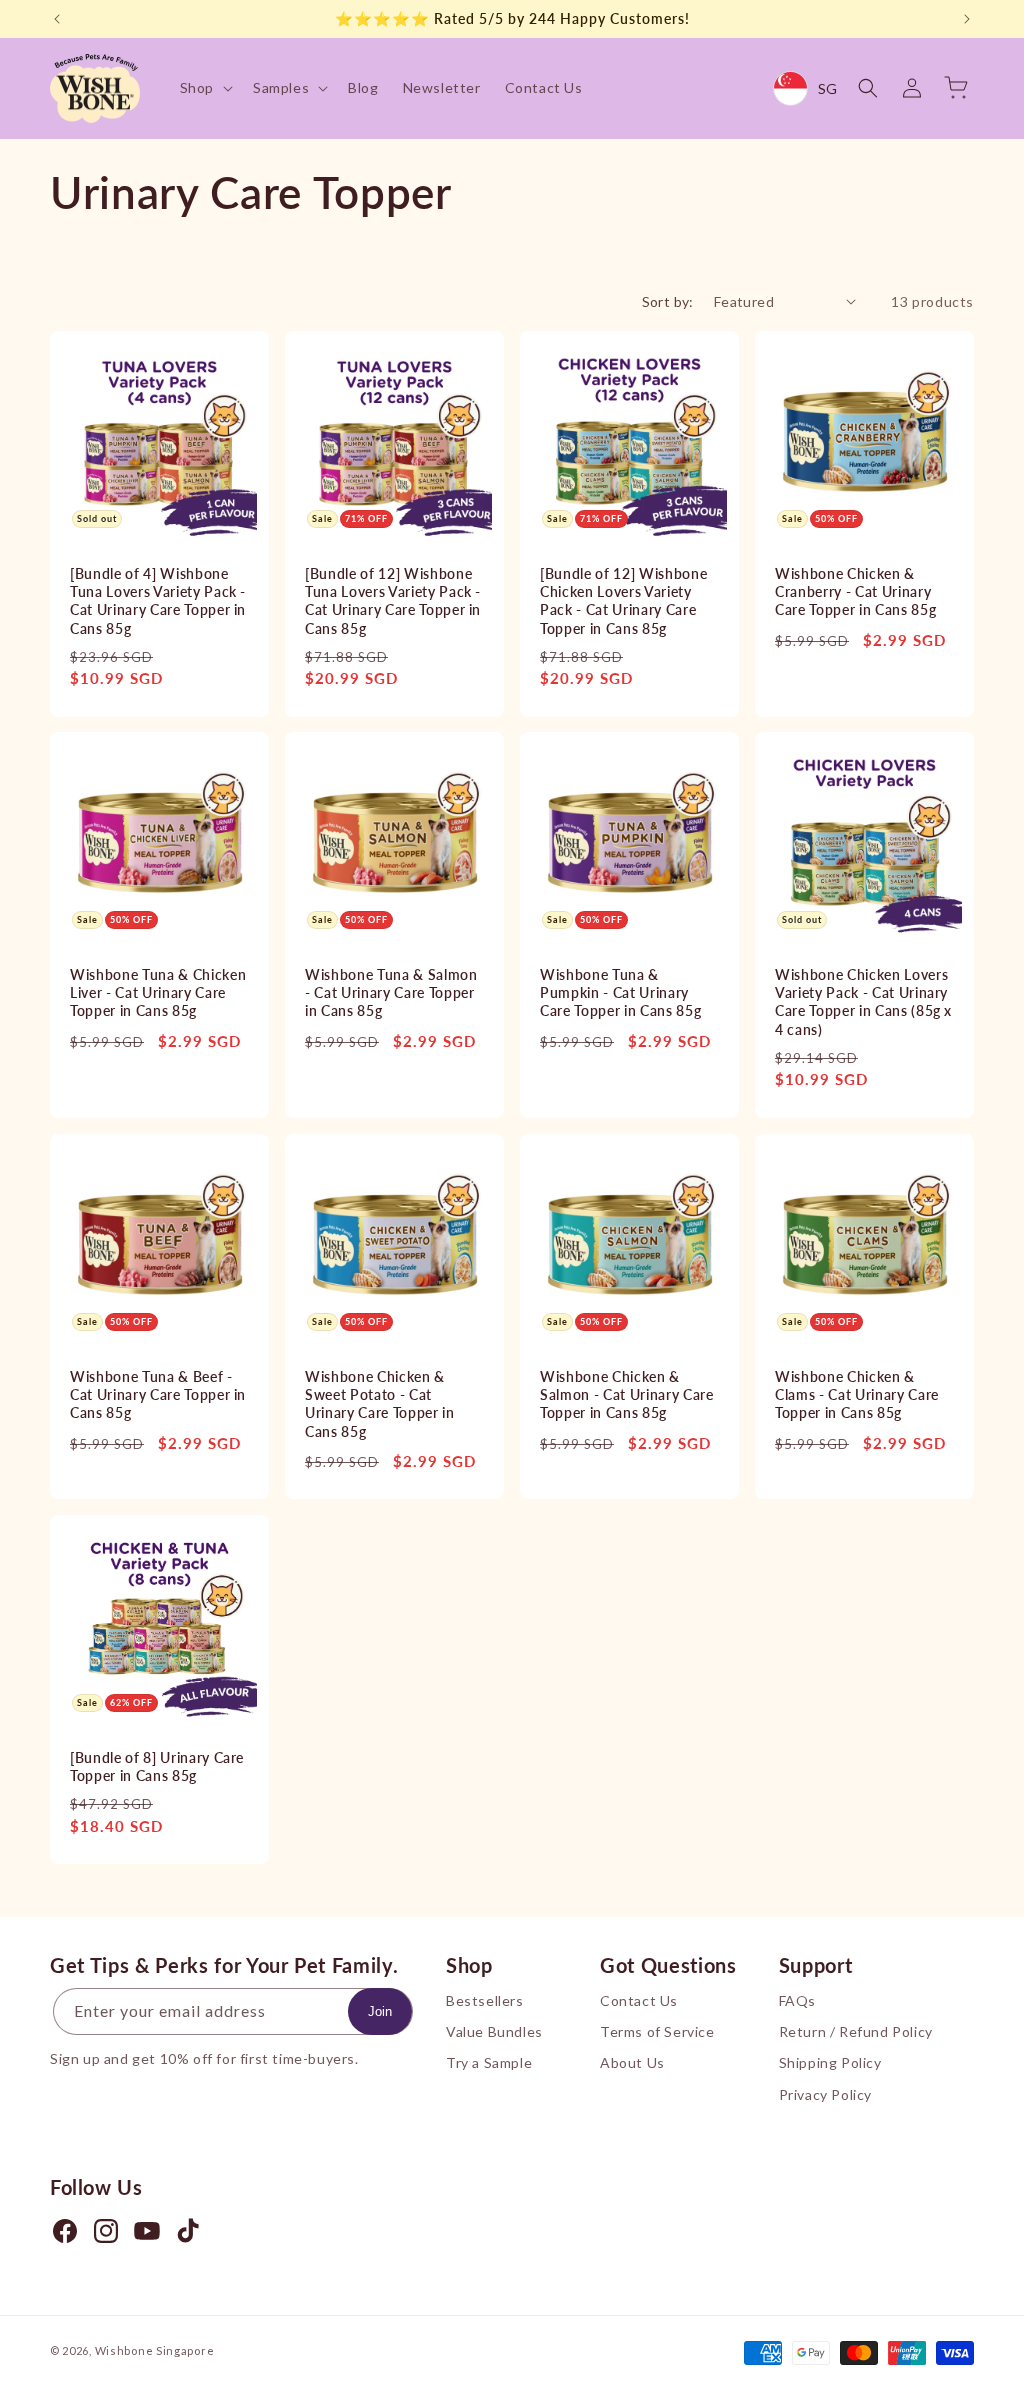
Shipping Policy (830, 2062)
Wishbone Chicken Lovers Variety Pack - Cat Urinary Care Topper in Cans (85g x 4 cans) (863, 1002)
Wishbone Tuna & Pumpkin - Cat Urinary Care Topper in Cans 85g (620, 992)
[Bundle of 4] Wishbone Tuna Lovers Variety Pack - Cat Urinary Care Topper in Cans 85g (158, 601)
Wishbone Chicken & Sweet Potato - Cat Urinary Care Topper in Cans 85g (380, 1404)
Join (380, 2011)
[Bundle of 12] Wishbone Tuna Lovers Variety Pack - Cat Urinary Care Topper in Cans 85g (393, 601)
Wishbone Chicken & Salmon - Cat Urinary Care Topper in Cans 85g (627, 1394)
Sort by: (668, 301)
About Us (632, 2062)
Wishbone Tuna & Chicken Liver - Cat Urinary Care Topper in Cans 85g (158, 992)
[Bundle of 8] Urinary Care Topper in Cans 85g (157, 1766)
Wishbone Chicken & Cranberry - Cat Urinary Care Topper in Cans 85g (855, 591)
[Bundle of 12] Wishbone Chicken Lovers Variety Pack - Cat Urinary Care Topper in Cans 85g (623, 601)
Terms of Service (657, 2031)
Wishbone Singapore (155, 2350)
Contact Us (639, 2000)
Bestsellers (485, 2000)
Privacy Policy (825, 2094)
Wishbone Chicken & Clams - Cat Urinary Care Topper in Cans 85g (857, 1394)
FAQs (797, 2000)
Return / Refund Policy (856, 2031)
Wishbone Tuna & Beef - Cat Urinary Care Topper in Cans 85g (158, 1394)
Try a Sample (489, 2062)
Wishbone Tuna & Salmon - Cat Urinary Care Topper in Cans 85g (391, 992)
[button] (204, 88)
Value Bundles (494, 2031)
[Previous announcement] (57, 19)
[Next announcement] (967, 19)
